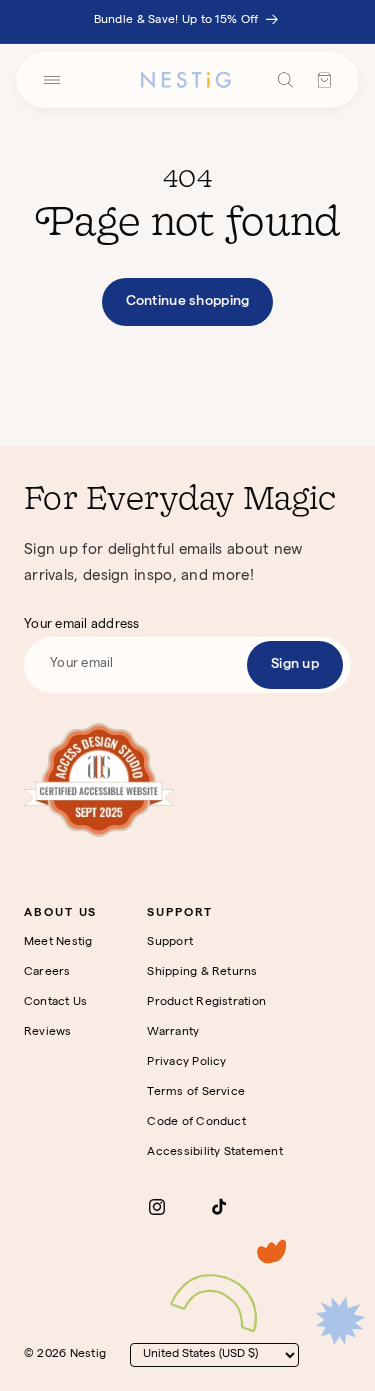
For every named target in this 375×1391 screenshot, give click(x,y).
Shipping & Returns (202, 973)
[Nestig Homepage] (186, 80)
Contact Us (55, 1003)
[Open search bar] (285, 80)
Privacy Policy (186, 1063)
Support (170, 943)
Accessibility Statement (215, 1153)
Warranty (173, 1033)
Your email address (82, 625)
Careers (47, 973)
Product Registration (206, 1003)
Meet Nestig (58, 943)
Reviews (48, 1033)
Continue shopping (188, 302)
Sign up (295, 665)
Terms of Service (196, 1093)
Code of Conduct (196, 1123)
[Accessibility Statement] (99, 779)
